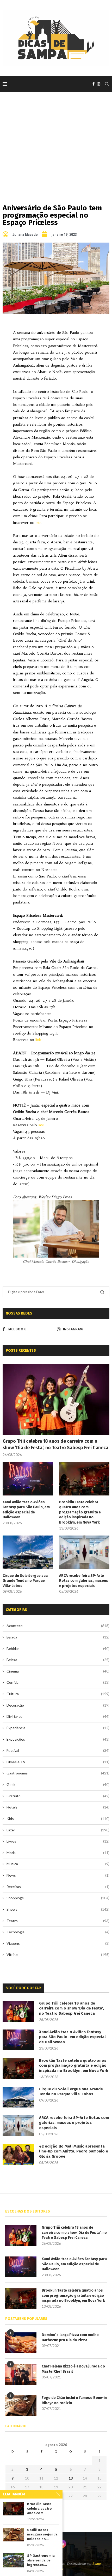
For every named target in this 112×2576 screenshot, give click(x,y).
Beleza (58, 1660)
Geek (58, 1784)
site (39, 523)
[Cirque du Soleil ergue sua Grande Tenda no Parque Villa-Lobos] (28, 1552)
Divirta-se (58, 1716)
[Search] (107, 84)
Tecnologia (58, 1932)
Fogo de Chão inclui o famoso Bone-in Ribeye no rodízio (74, 2400)
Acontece (58, 1626)
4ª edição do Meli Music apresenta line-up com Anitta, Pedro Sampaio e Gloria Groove (74, 2151)
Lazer (58, 1830)
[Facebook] (94, 84)
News (58, 1875)
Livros (58, 1841)
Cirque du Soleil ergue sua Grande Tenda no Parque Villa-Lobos (25, 1581)
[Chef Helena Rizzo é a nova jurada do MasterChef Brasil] (21, 2374)
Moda (58, 1853)
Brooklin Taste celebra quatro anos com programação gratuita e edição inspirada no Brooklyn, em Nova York (80, 1512)
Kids (58, 1819)
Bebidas (58, 1648)
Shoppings (58, 1898)
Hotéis (58, 1807)
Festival (58, 1750)
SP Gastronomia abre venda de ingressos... (41, 2560)
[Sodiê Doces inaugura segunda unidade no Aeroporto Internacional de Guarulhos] (14, 2535)
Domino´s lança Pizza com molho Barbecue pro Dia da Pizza (70, 2337)
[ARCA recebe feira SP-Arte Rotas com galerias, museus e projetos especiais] (84, 1552)
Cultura (58, 1694)
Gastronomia (58, 1773)
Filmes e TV (58, 1762)
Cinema (58, 1671)
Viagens (58, 1943)
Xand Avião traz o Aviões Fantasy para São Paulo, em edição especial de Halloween (26, 1510)
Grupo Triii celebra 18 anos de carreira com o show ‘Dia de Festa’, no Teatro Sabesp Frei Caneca (55, 1444)
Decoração (58, 1705)
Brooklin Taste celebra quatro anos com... (39, 2508)
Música (58, 1864)
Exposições (58, 1739)
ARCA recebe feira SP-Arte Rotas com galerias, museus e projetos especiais (84, 1581)
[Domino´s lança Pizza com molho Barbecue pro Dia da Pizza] (21, 2343)
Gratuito (58, 1796)
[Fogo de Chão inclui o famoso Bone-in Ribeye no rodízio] (21, 2406)
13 (71, 2478)
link (38, 1040)
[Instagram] (99, 84)
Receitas (58, 1887)
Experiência (58, 1728)
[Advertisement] (56, 140)
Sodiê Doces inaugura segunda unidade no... (42, 2534)
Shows (58, 1909)
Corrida (58, 1682)
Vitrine (58, 1954)
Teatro (58, 1921)
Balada (58, 1637)
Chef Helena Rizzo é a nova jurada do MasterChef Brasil (73, 2369)
